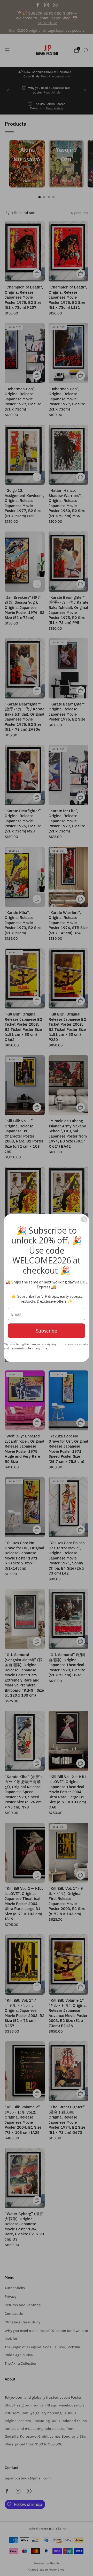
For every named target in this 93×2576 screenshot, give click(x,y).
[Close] (84, 1219)
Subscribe (47, 1331)
